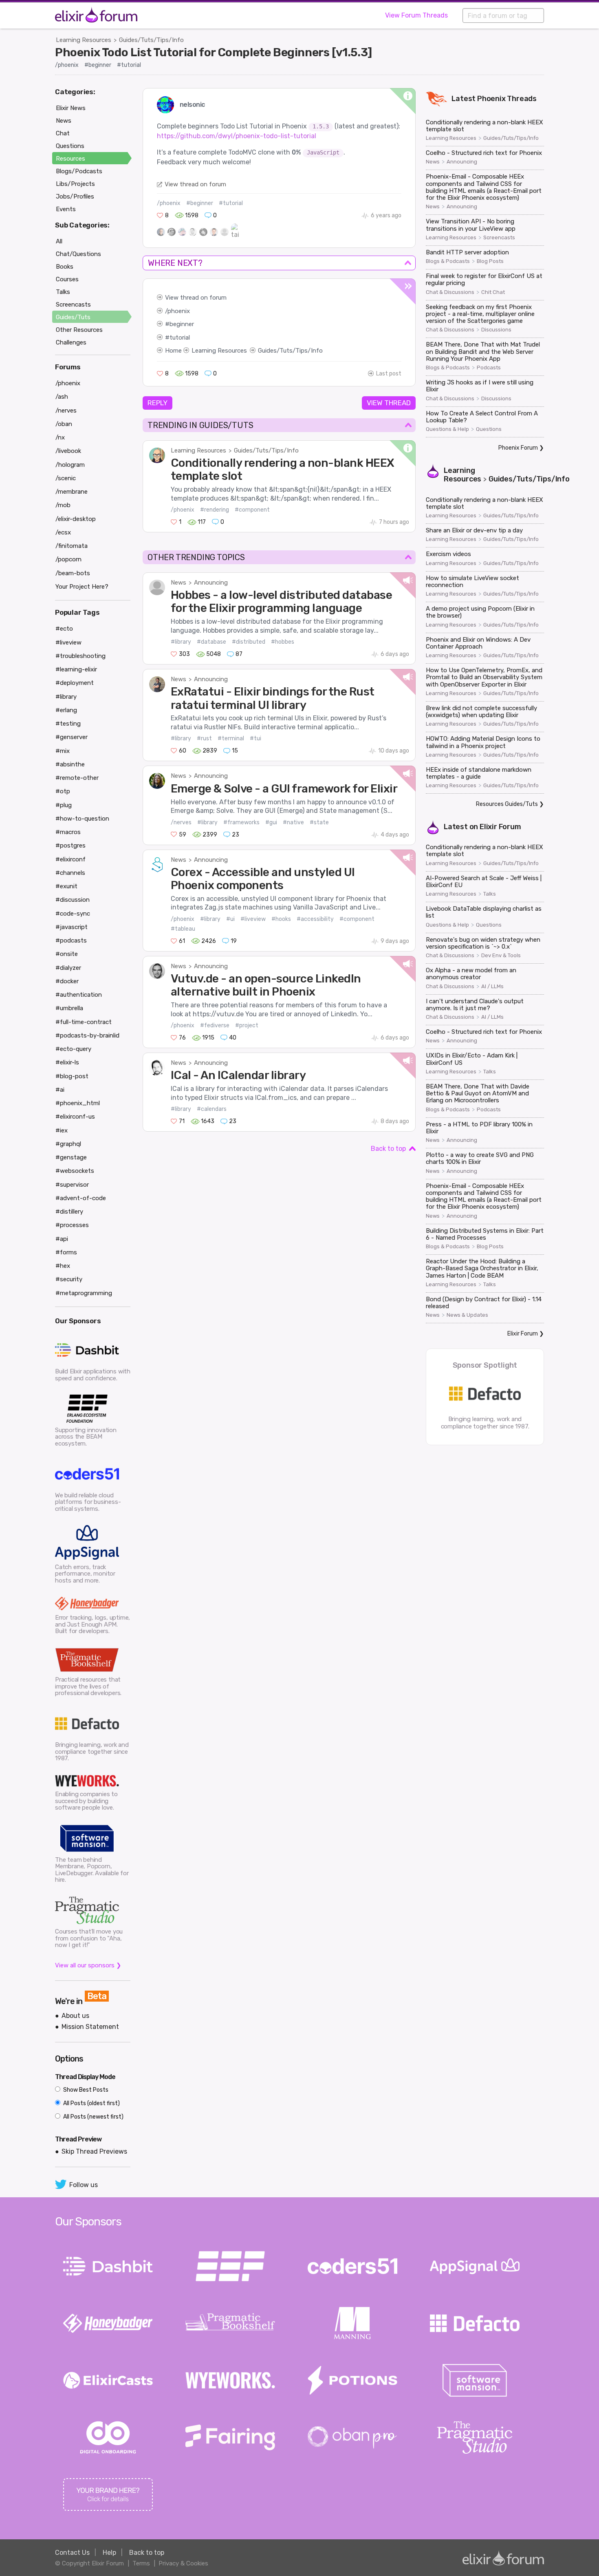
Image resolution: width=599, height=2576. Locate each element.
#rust (204, 738)
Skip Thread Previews (94, 2151)
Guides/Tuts (73, 317)
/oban (64, 424)
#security (69, 1279)
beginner (182, 324)
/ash (62, 397)
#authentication (79, 995)
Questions (489, 429)
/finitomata (72, 546)
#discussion (73, 900)
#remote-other (77, 778)
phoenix (179, 311)
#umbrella (69, 1008)
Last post (389, 374)
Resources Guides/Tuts (507, 804)
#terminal (231, 738)
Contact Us (72, 2553)
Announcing (211, 583)
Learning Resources (84, 40)
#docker (67, 981)
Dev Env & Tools (501, 956)
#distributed (249, 642)
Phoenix (491, 99)
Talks (490, 894)
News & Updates (467, 1315)
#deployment (75, 683)
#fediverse (215, 1025)
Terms (141, 2563)
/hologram (70, 465)
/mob (63, 505)
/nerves (181, 822)
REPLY (157, 403)
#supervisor (72, 1185)
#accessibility (315, 919)
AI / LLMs (492, 987)
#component (252, 510)
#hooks (281, 919)
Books (65, 267)
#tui (255, 738)
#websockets (75, 1171)
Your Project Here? (82, 587)
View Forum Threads (416, 15)
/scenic (66, 478)
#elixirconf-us (75, 1117)
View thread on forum (195, 184)
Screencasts (499, 238)
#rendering (215, 510)
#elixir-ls (67, 1062)
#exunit (66, 886)
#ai (60, 1090)
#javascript (72, 927)
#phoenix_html (78, 1103)
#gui (271, 822)
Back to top (388, 1149)
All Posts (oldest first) (91, 2103)
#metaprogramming (84, 1293)
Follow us (84, 2185)
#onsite (67, 954)
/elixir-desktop (76, 519)
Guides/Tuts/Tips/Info (151, 40)
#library (181, 642)
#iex (62, 1130)
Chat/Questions (78, 254)
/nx (60, 437)
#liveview (253, 919)
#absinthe (70, 764)
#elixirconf (70, 859)
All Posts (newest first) (93, 2117)
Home (173, 351)
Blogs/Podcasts (79, 171)
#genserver (72, 737)
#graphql (68, 1144)
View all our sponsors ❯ (88, 1965)
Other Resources (79, 330)
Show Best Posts (85, 2090)
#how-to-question (82, 819)
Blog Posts (490, 261)
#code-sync (73, 914)
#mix (63, 751)
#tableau (183, 929)
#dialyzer (68, 968)
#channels (70, 873)
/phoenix (67, 65)
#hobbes (283, 642)
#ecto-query (73, 1049)
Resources (70, 159)
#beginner (98, 65)
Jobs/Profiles (75, 196)
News (178, 583)
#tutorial (129, 65)
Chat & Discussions (450, 292)
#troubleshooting (80, 656)
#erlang (66, 710)
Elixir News (71, 108)
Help (109, 2553)
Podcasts (489, 368)
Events (66, 209)
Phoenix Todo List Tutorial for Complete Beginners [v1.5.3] (214, 52)
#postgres (70, 845)
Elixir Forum (500, 827)
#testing (68, 724)
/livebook (68, 451)
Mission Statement (90, 2027)
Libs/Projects (75, 184)
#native (293, 822)
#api (62, 1239)
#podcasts (71, 940)
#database (211, 642)
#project (247, 1025)
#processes (72, 1225)
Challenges (71, 342)
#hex (63, 1266)
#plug (64, 805)
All (59, 241)
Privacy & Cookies (183, 2563)
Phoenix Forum (518, 448)
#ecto (64, 629)
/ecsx (63, 532)
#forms (66, 1252)
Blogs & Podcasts (448, 261)
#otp (63, 791)
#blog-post (72, 1076)
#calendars (212, 1109)
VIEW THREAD (389, 403)
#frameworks (241, 822)
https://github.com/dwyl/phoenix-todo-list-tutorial (237, 136)
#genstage (71, 1157)
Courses (67, 279)
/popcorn (68, 559)
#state (319, 822)
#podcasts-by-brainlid (87, 1035)
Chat (63, 133)
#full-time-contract (84, 1022)
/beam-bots (73, 573)
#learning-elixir (76, 669)
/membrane (72, 492)
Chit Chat (493, 292)
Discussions (496, 330)
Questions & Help (447, 429)
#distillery (69, 1212)
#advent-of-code (81, 1198)
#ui (230, 919)
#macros (68, 832)
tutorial (180, 338)
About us (75, 2016)
